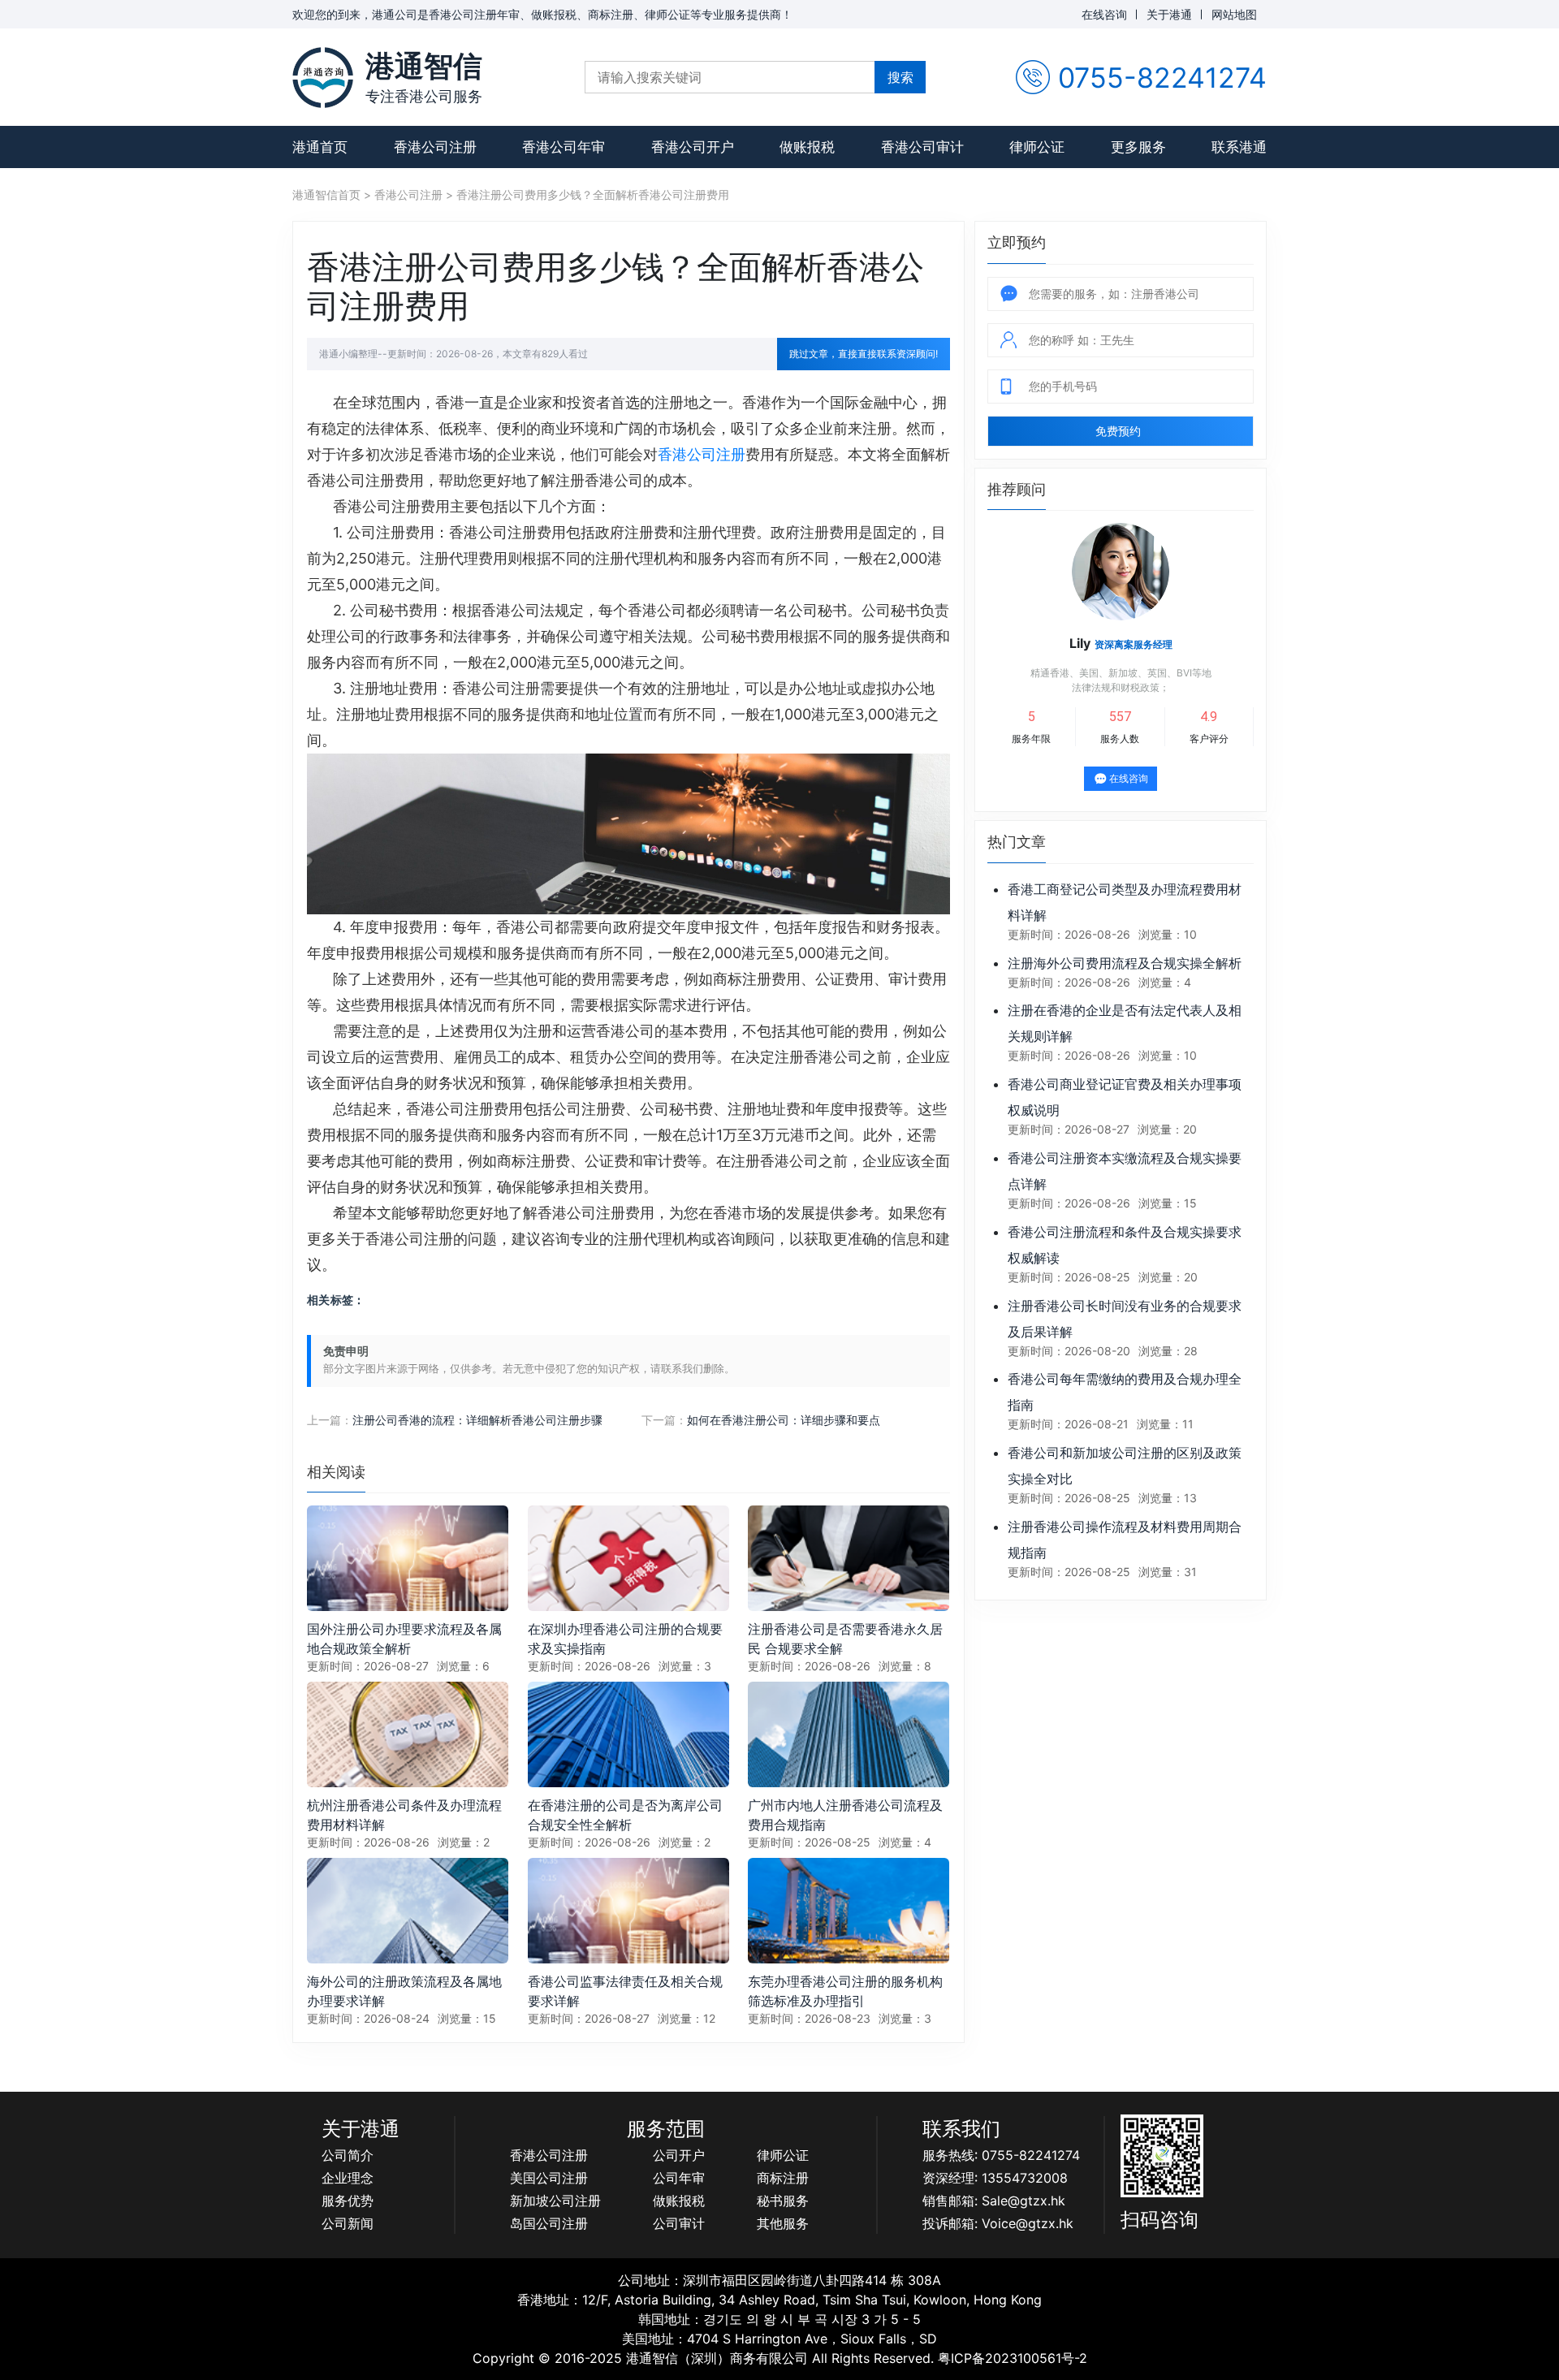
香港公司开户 (693, 147)
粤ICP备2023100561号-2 (1013, 2358)
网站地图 (1234, 14)
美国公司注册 (549, 2178)
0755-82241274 (1162, 78)
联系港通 (1239, 147)
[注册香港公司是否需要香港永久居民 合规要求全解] (849, 1557)
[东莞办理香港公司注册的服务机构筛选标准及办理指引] (849, 1909)
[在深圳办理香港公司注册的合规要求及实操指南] (628, 1557)
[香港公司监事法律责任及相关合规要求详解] (628, 1909)
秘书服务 (783, 2201)
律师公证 (1037, 147)
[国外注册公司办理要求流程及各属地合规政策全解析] (408, 1557)
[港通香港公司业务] (323, 78)
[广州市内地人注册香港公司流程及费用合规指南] (849, 1733)
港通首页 (320, 147)
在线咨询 (1104, 14)
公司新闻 (348, 2223)
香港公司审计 (922, 147)
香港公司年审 (564, 147)
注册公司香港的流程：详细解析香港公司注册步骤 (477, 1420)
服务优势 (348, 2201)
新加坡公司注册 (555, 2201)
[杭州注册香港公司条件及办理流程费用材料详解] (408, 1733)
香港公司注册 (435, 147)
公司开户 (679, 2155)
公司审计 (679, 2223)
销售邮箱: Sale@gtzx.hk (994, 2201)
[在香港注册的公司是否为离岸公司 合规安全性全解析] (628, 1733)
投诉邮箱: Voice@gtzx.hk (998, 2223)
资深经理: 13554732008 (995, 2178)
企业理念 (348, 2178)
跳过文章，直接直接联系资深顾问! (864, 354)
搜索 (900, 77)
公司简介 (348, 2155)
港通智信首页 (326, 194)
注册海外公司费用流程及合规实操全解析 (1125, 963)
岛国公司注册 (549, 2223)
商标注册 (783, 2178)
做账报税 (807, 147)
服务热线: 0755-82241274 (1001, 2155)
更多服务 (1138, 147)
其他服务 (783, 2223)
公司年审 (679, 2178)
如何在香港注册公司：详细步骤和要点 (784, 1420)
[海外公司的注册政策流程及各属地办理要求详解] (408, 1909)
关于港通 (1169, 14)
